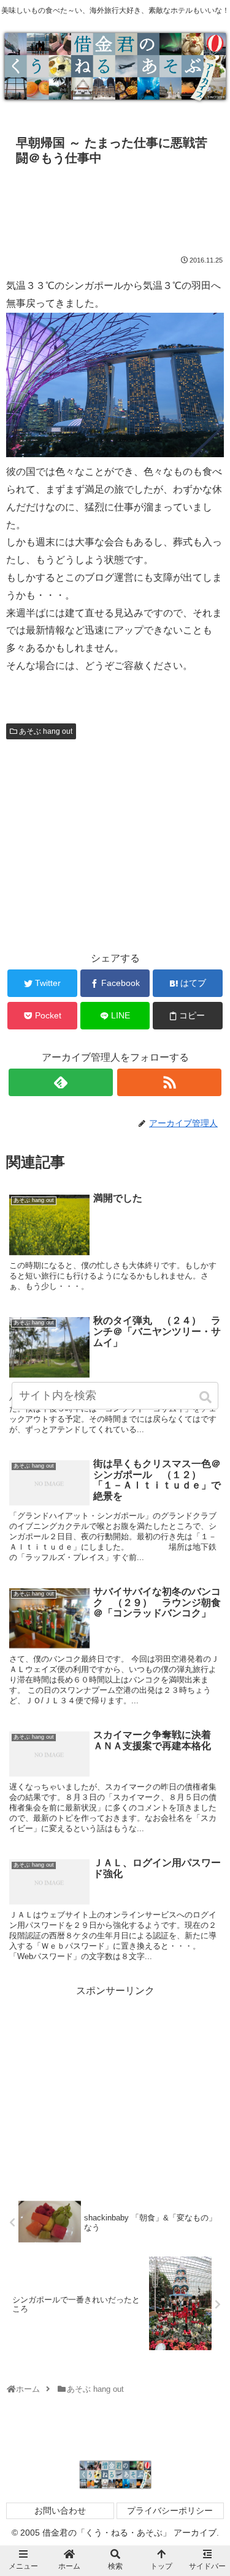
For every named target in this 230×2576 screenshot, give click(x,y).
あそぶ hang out (46, 731)
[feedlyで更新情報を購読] (61, 1082)
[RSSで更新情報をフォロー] (169, 1082)
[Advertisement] (115, 207)
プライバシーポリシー (170, 2511)
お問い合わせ (60, 2511)
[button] (206, 1397)
